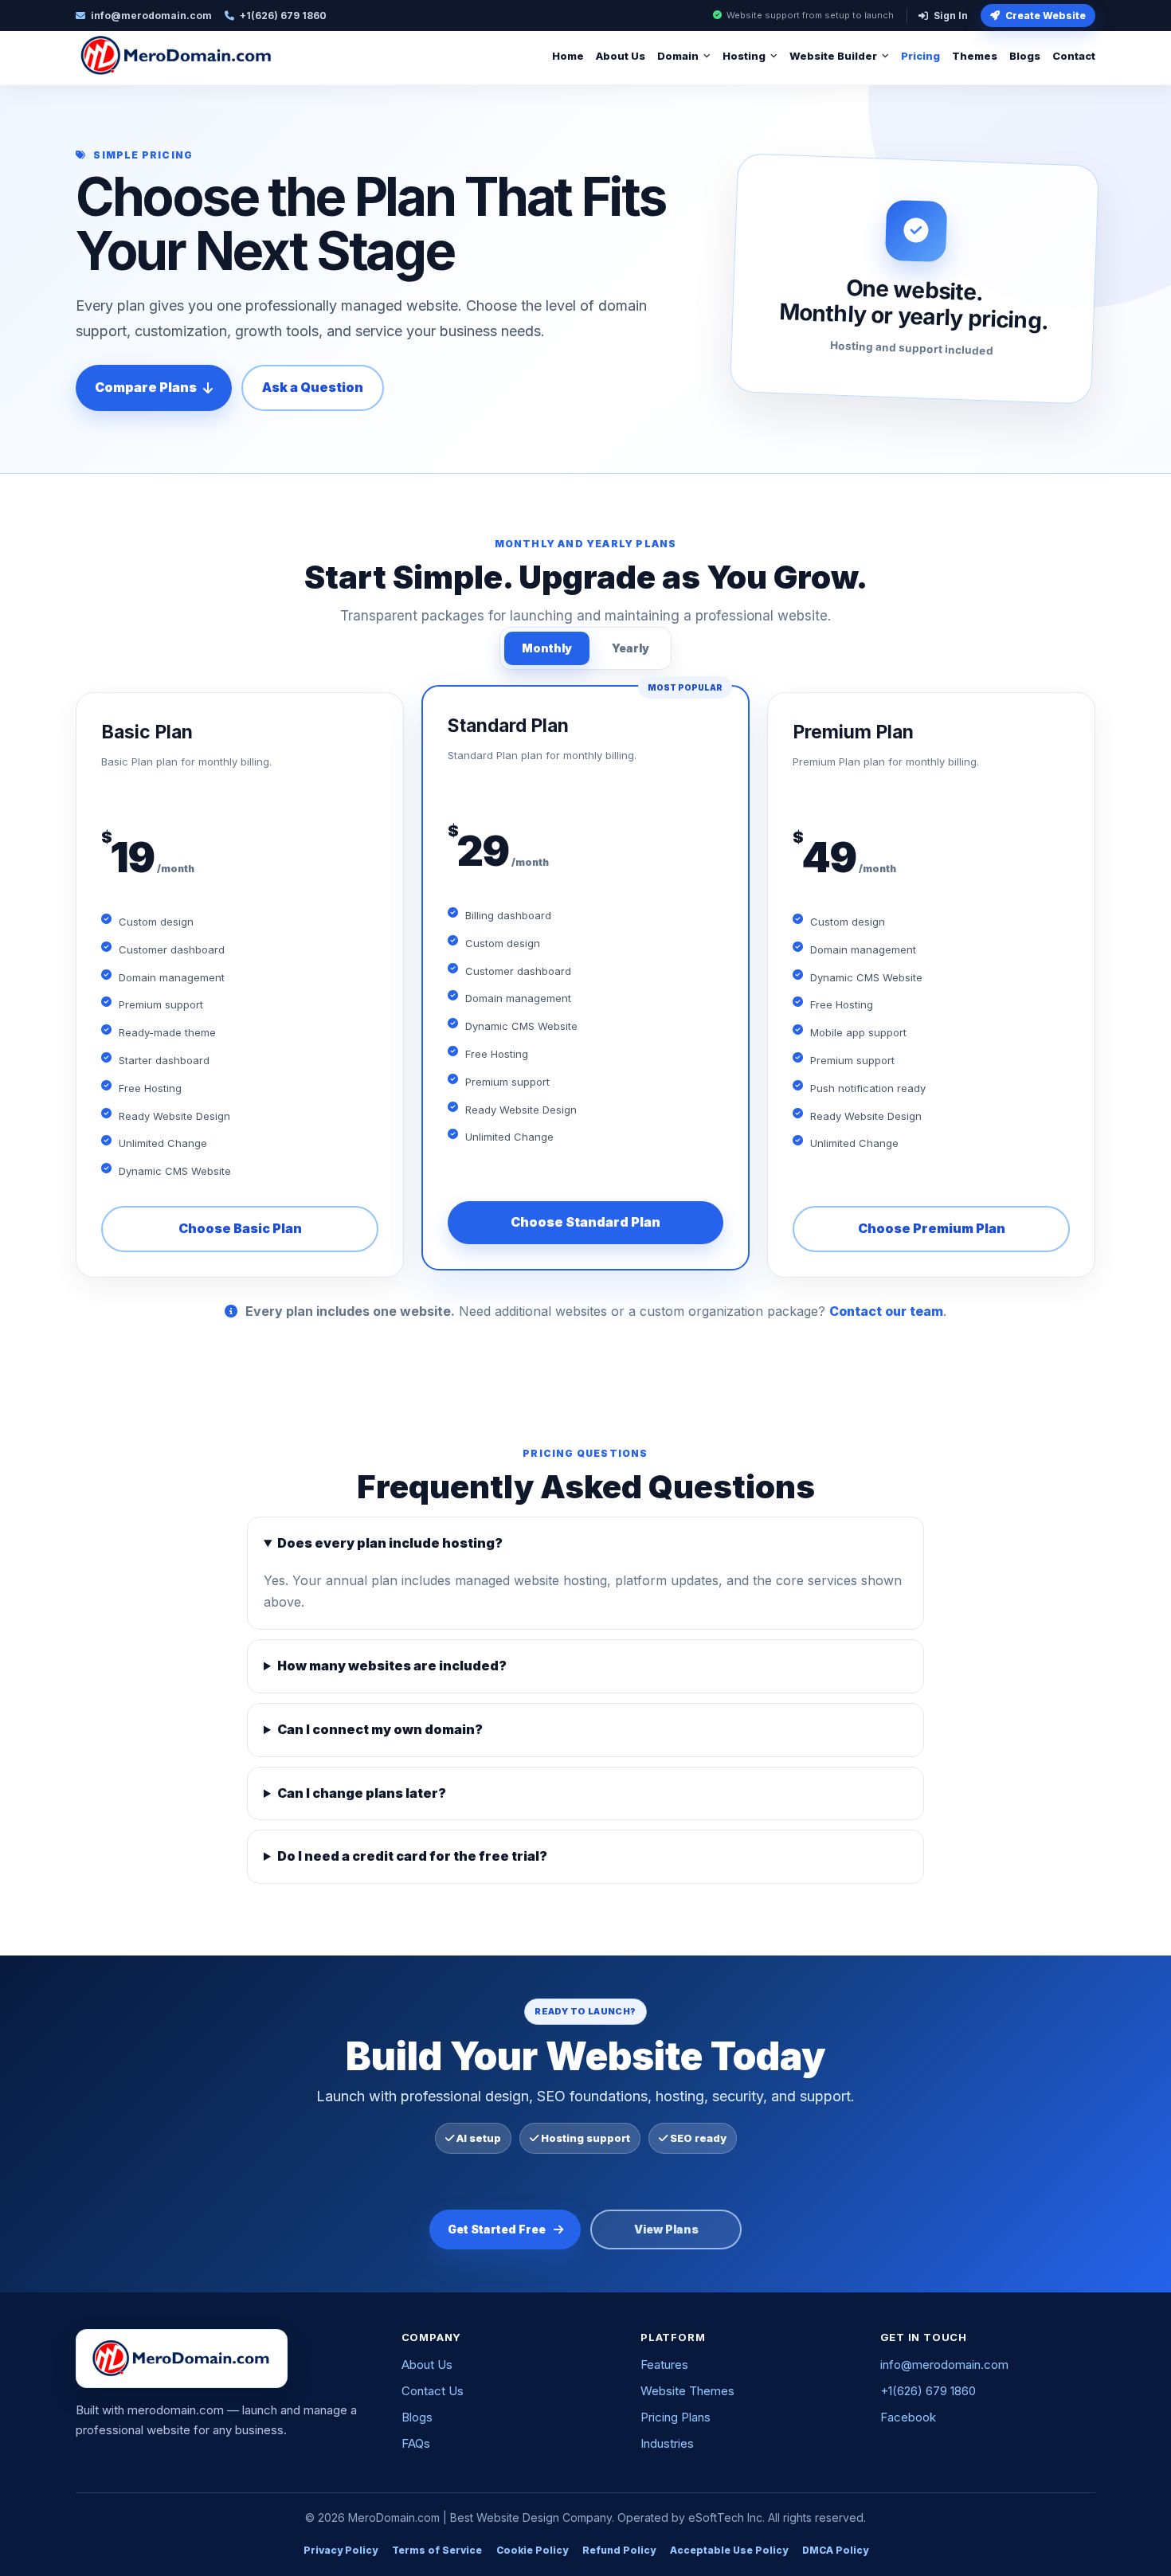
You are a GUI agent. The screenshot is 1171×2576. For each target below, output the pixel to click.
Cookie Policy (532, 2550)
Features (664, 2365)
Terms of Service (437, 2550)
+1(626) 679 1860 (928, 2391)
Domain (678, 56)
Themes (975, 56)
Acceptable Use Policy (729, 2550)
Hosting (744, 56)
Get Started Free (497, 2229)
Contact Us (433, 2391)
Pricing (920, 56)
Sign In (951, 16)
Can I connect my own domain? (380, 1729)
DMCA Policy (835, 2550)
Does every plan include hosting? (390, 1543)
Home (568, 56)
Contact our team (886, 1311)
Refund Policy (619, 2550)
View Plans (666, 2229)
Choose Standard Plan (585, 1222)
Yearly (631, 648)
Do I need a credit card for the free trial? (412, 1856)
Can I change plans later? (362, 1793)
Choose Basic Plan (240, 1228)
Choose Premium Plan (932, 1228)
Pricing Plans (676, 2417)
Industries (667, 2443)
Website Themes (687, 2391)
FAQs (416, 2443)
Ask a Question (313, 387)
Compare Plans (146, 387)
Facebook (908, 2417)
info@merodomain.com (944, 2365)
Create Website (1046, 16)
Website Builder (833, 56)
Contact (1074, 56)
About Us (621, 56)
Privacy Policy (341, 2550)
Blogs (1025, 56)
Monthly (547, 648)
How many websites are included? (392, 1666)
